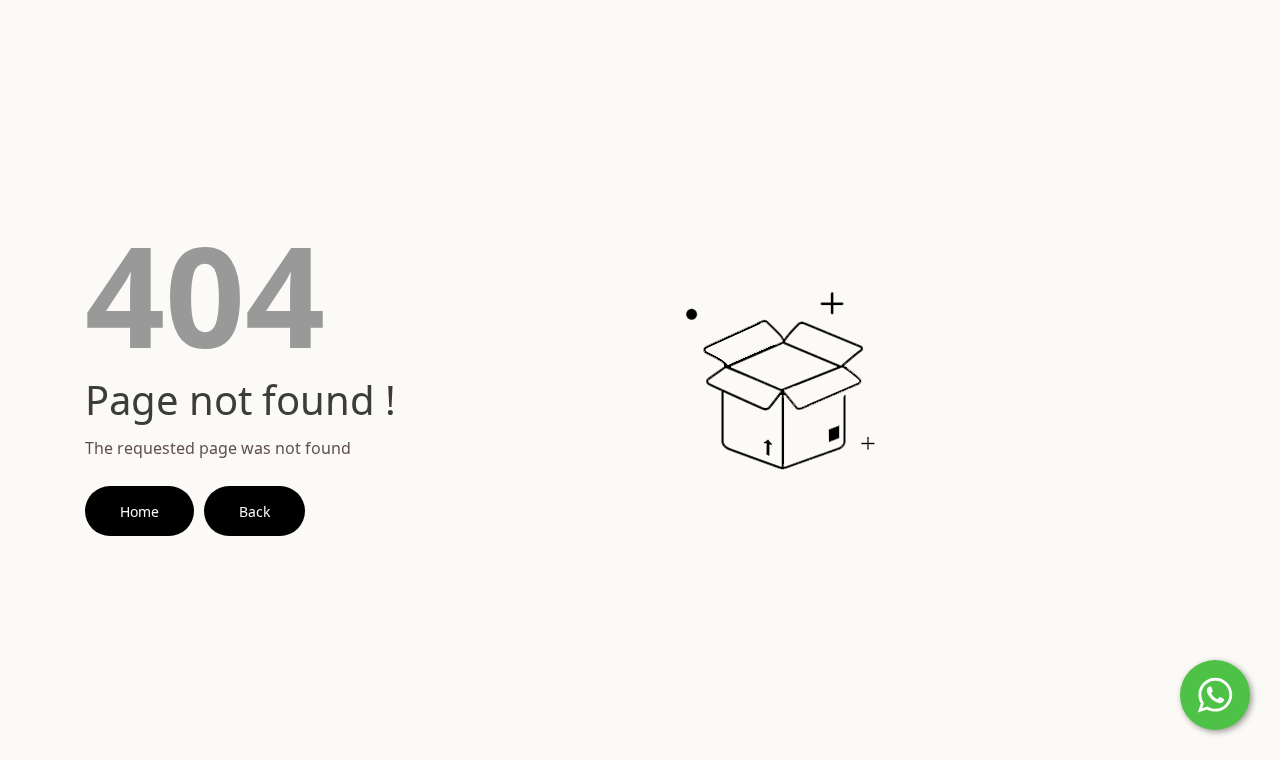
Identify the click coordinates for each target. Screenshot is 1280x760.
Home (139, 511)
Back (254, 511)
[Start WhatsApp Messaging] (1215, 693)
